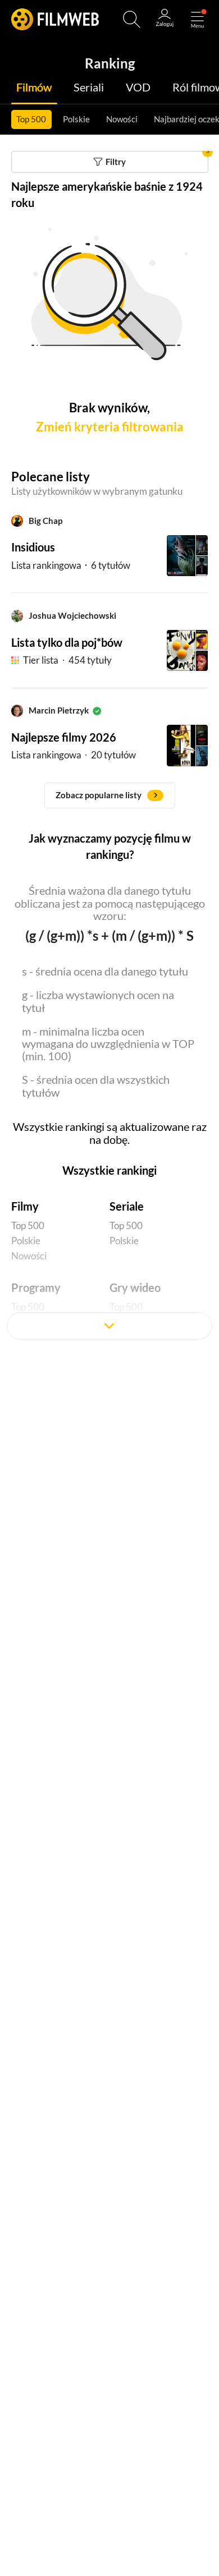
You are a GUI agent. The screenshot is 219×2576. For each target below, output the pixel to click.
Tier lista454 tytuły (67, 660)
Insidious (33, 547)
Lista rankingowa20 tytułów (74, 755)
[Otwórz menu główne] (197, 19)
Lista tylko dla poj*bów (67, 643)
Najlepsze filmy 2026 (64, 737)
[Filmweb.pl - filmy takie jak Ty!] (55, 19)
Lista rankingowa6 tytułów (71, 565)
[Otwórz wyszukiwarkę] (132, 19)
